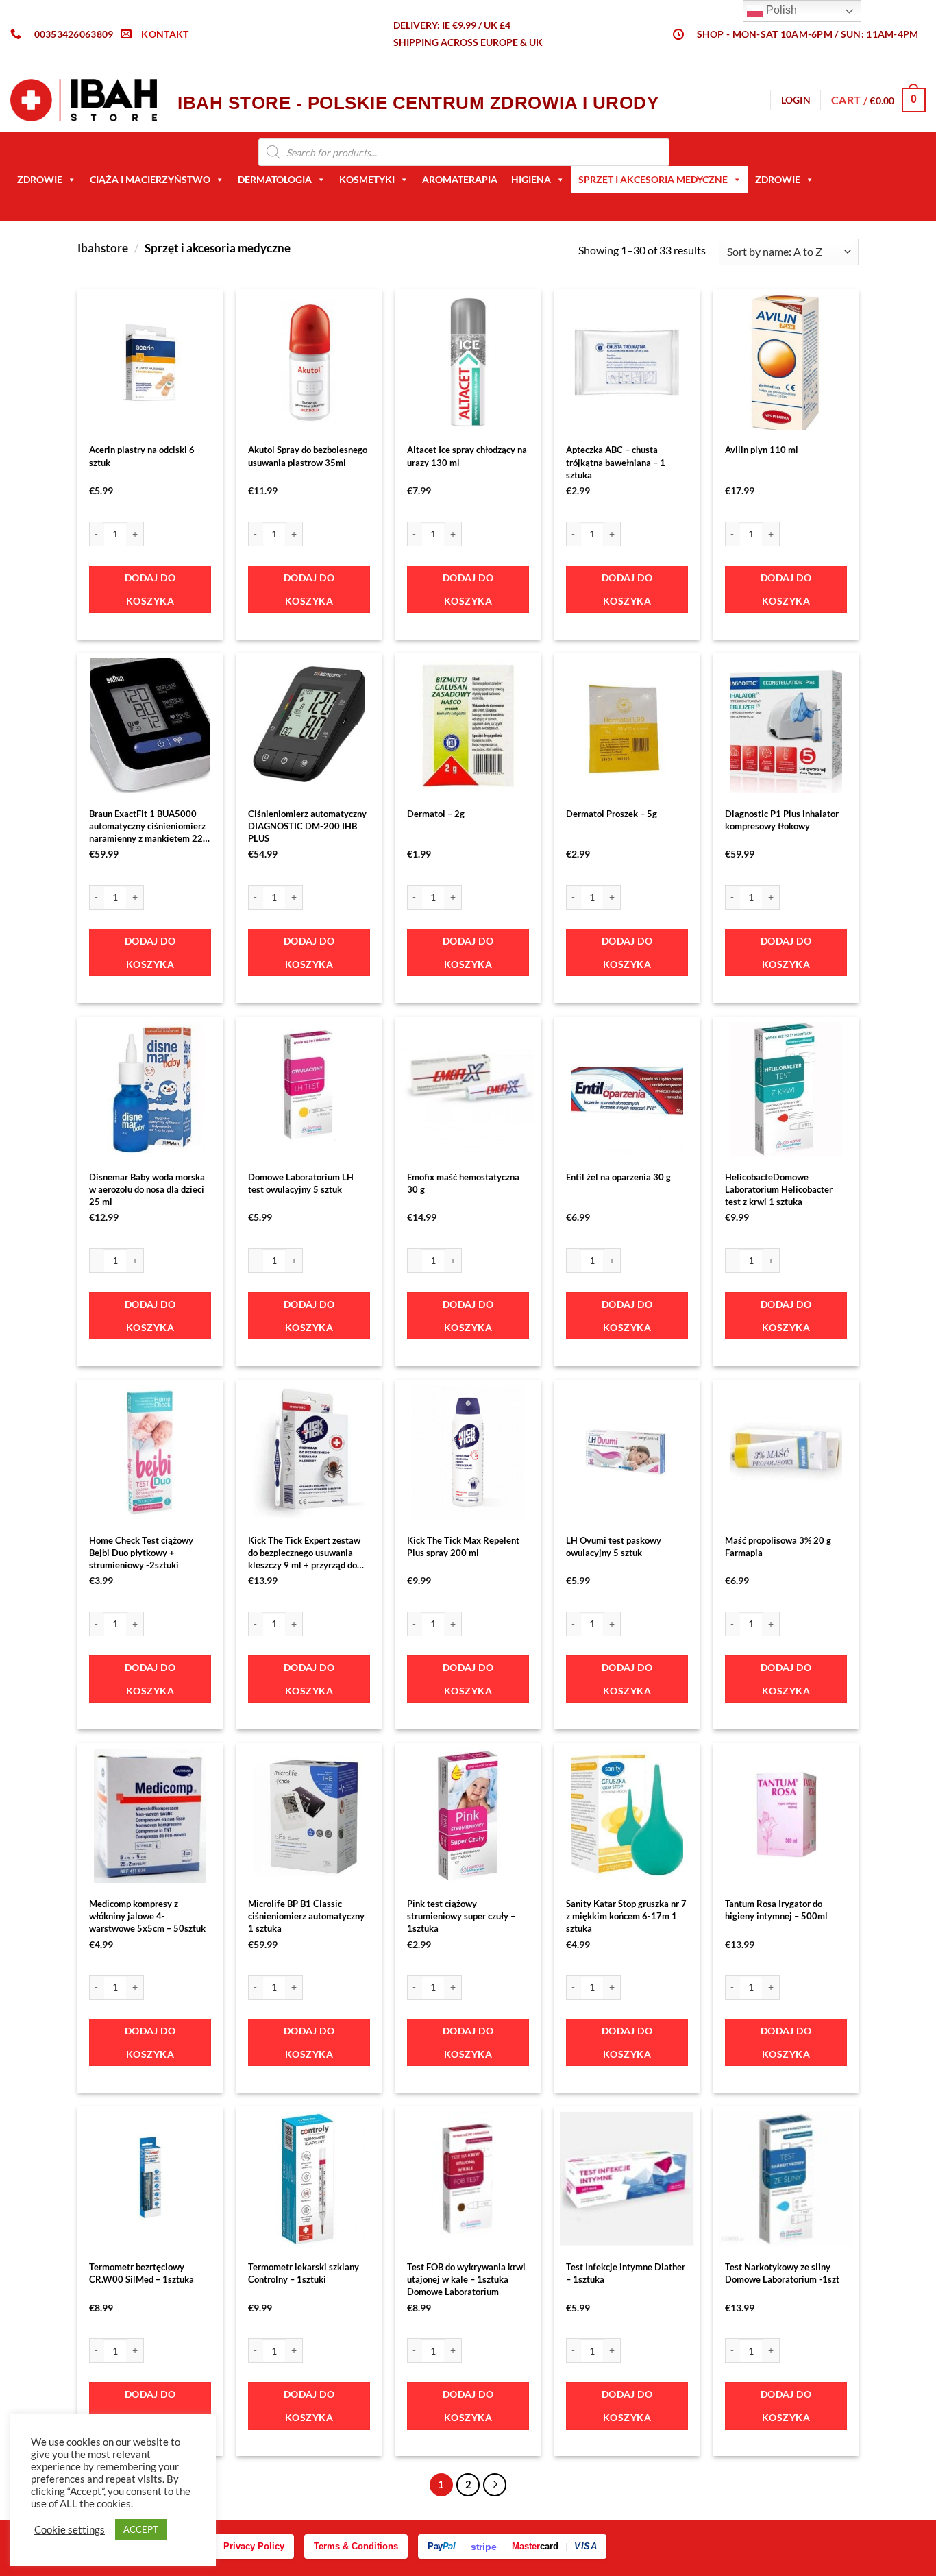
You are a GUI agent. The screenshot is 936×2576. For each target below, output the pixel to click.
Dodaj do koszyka (150, 589)
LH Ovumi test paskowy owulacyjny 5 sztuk (614, 1546)
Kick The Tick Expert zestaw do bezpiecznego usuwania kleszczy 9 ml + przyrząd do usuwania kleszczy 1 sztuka (304, 1553)
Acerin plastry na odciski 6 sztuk (142, 456)
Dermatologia (275, 179)
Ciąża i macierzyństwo (150, 179)
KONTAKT (165, 34)
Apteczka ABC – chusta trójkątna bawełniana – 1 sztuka (616, 462)
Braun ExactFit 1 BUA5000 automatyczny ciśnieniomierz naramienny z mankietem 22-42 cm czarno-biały (148, 827)
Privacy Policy (254, 2546)
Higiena (531, 179)
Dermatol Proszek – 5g (612, 814)
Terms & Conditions (356, 2546)
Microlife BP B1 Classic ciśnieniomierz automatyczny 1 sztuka (306, 1916)
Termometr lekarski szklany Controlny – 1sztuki (304, 2273)
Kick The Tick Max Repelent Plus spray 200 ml (463, 1546)
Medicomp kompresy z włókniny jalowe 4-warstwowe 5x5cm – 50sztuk (147, 1916)
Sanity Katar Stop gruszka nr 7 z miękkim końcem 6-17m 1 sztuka (626, 1916)
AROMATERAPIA (460, 179)
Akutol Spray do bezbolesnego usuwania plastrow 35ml (308, 456)
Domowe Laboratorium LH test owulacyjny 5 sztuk (301, 1183)
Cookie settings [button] (70, 2530)
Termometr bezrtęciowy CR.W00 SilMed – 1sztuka (141, 2273)
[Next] (495, 2485)
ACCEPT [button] (141, 2529)
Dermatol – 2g (436, 814)
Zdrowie (40, 179)
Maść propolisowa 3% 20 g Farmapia (778, 1546)
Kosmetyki (367, 179)
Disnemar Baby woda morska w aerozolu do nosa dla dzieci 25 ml (147, 1189)
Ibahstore (103, 248)
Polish (780, 10)
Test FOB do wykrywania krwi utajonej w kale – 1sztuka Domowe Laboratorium (466, 2279)
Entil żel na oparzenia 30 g (618, 1177)
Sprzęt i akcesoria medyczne (653, 179)
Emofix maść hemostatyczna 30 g (463, 1183)
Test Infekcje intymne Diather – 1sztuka (626, 2273)
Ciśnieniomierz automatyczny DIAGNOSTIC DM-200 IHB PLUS (307, 826)
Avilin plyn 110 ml (762, 450)
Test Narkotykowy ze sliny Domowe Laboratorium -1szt (782, 2273)
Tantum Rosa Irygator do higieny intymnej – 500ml (776, 1910)
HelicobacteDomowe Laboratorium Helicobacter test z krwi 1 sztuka (779, 1189)
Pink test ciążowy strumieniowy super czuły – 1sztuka (461, 1916)
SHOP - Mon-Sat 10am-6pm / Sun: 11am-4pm (808, 34)
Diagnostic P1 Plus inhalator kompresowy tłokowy (782, 820)
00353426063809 (74, 34)
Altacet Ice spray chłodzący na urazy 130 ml (467, 456)
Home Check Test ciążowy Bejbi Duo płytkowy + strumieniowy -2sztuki (141, 1553)
